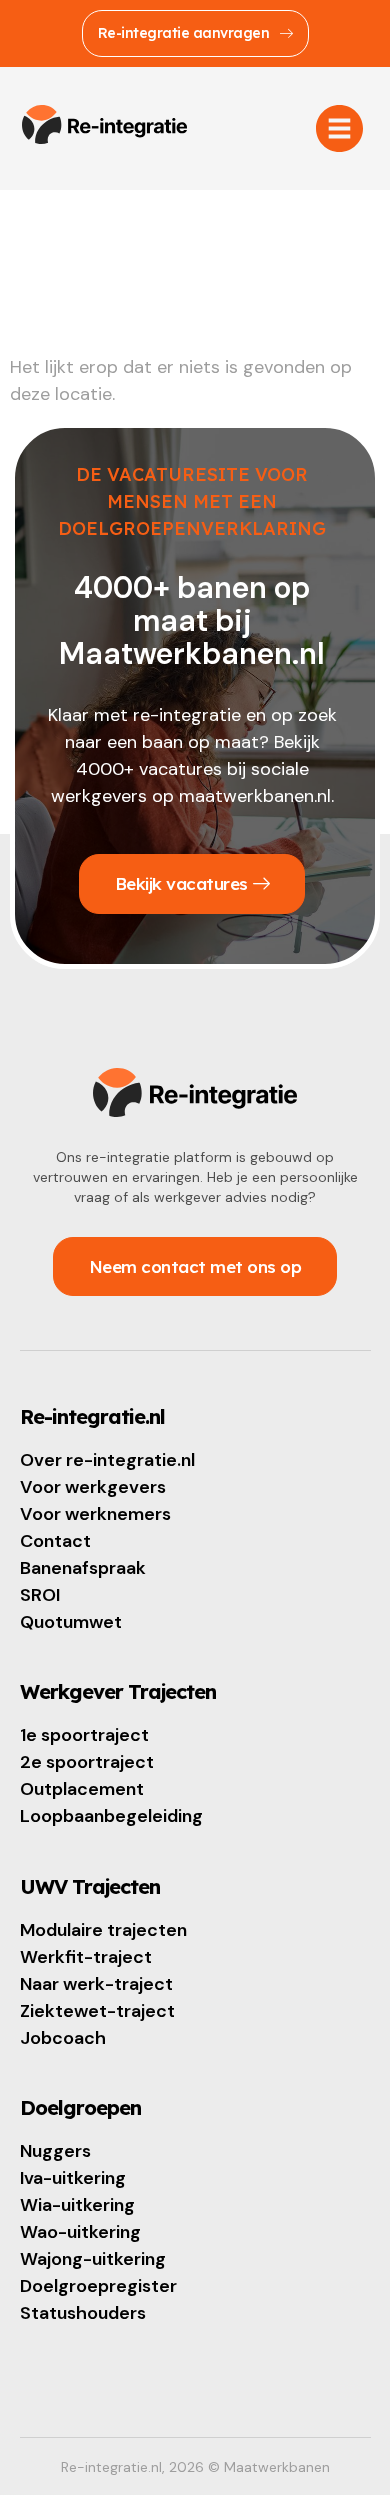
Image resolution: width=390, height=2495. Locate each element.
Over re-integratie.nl (107, 1460)
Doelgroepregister (98, 2286)
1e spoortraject (84, 1735)
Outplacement (82, 1789)
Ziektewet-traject (97, 2011)
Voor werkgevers (93, 1487)
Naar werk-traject (96, 1984)
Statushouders (83, 2313)
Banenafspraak (83, 1568)
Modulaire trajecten (103, 1930)
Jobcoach (63, 2038)
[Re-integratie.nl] (104, 125)
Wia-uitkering (77, 2205)
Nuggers (55, 2151)
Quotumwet (71, 1622)
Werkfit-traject (86, 1957)
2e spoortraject (87, 1762)
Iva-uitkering (73, 2178)
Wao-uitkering (80, 2232)
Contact (55, 1541)
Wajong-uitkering (93, 2259)
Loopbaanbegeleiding (111, 1816)
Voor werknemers (95, 1514)
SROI (40, 1595)
